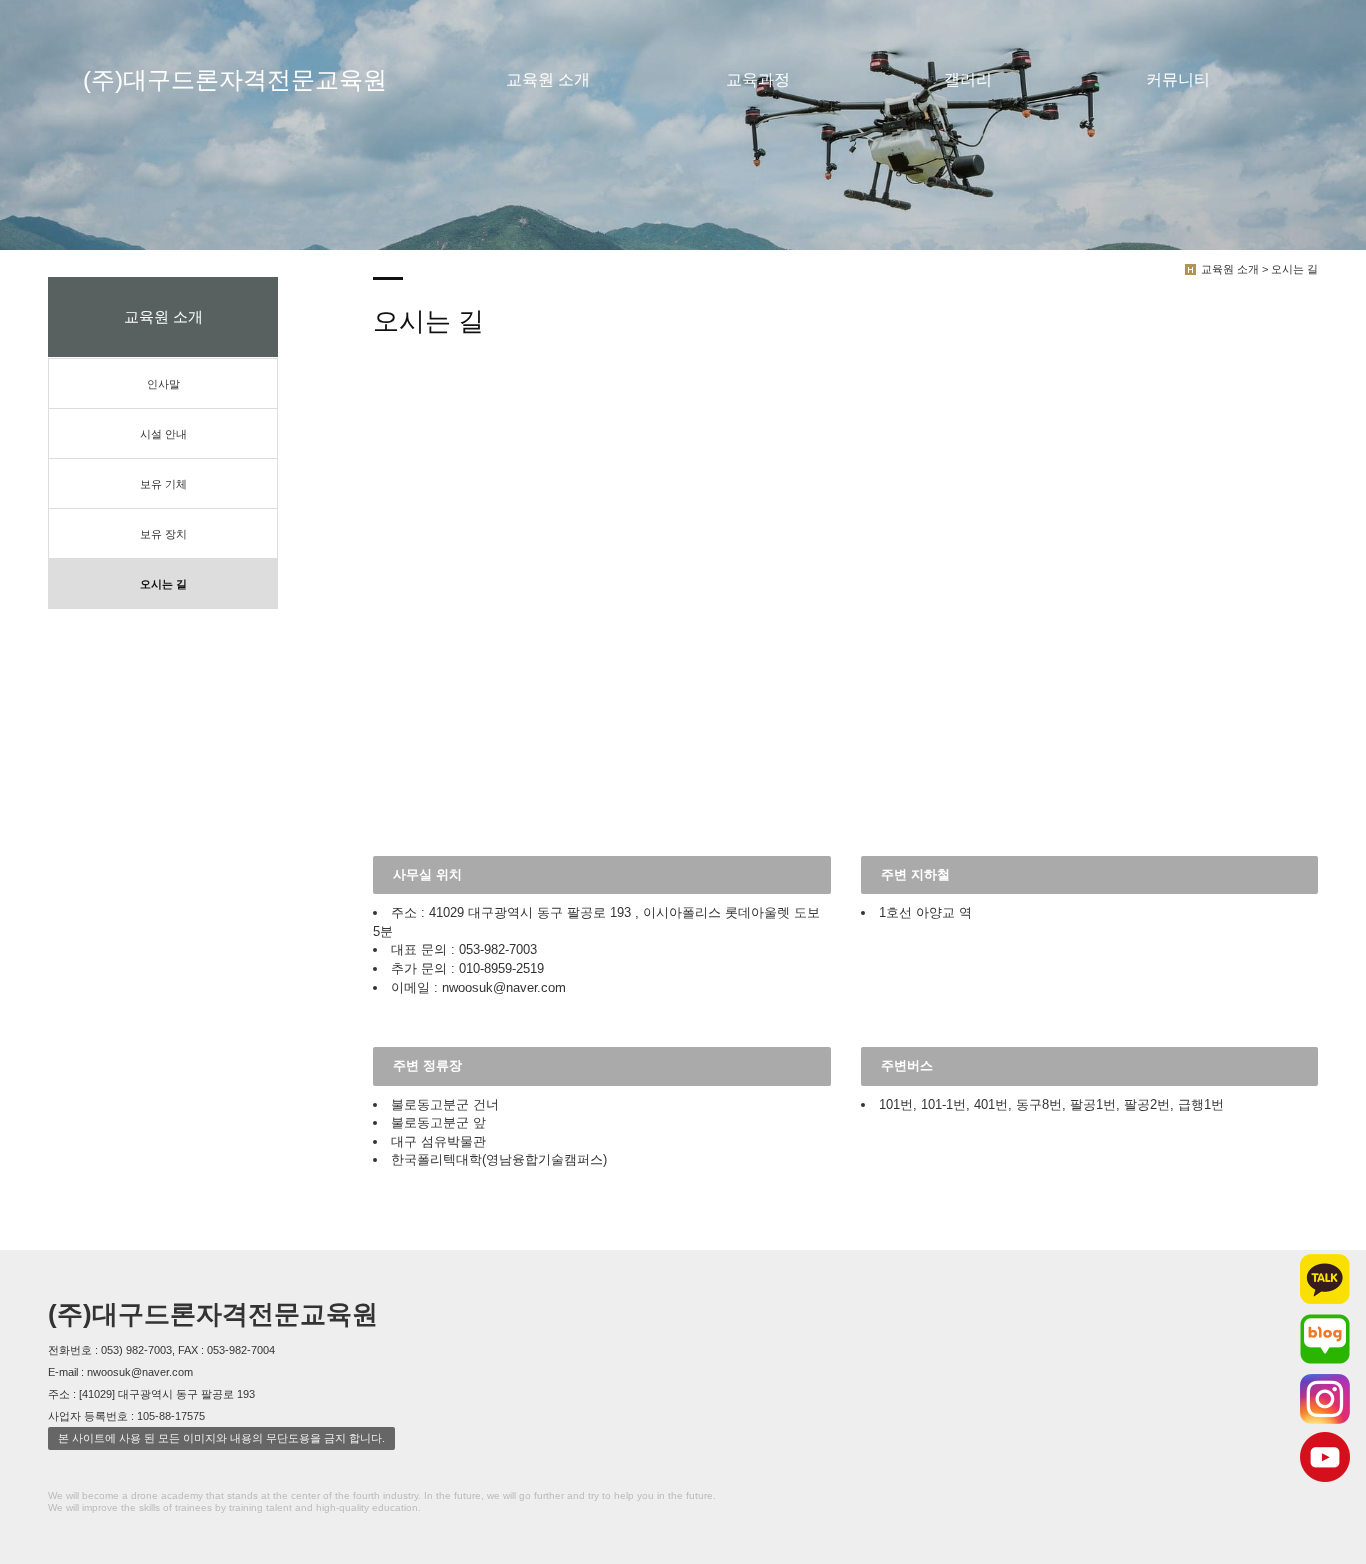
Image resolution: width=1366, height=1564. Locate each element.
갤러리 (968, 79)
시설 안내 (163, 434)
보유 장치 (163, 534)
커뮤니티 (1178, 79)
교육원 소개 (548, 79)
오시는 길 (163, 584)
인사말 (163, 384)
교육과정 (758, 79)
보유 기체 (163, 484)
